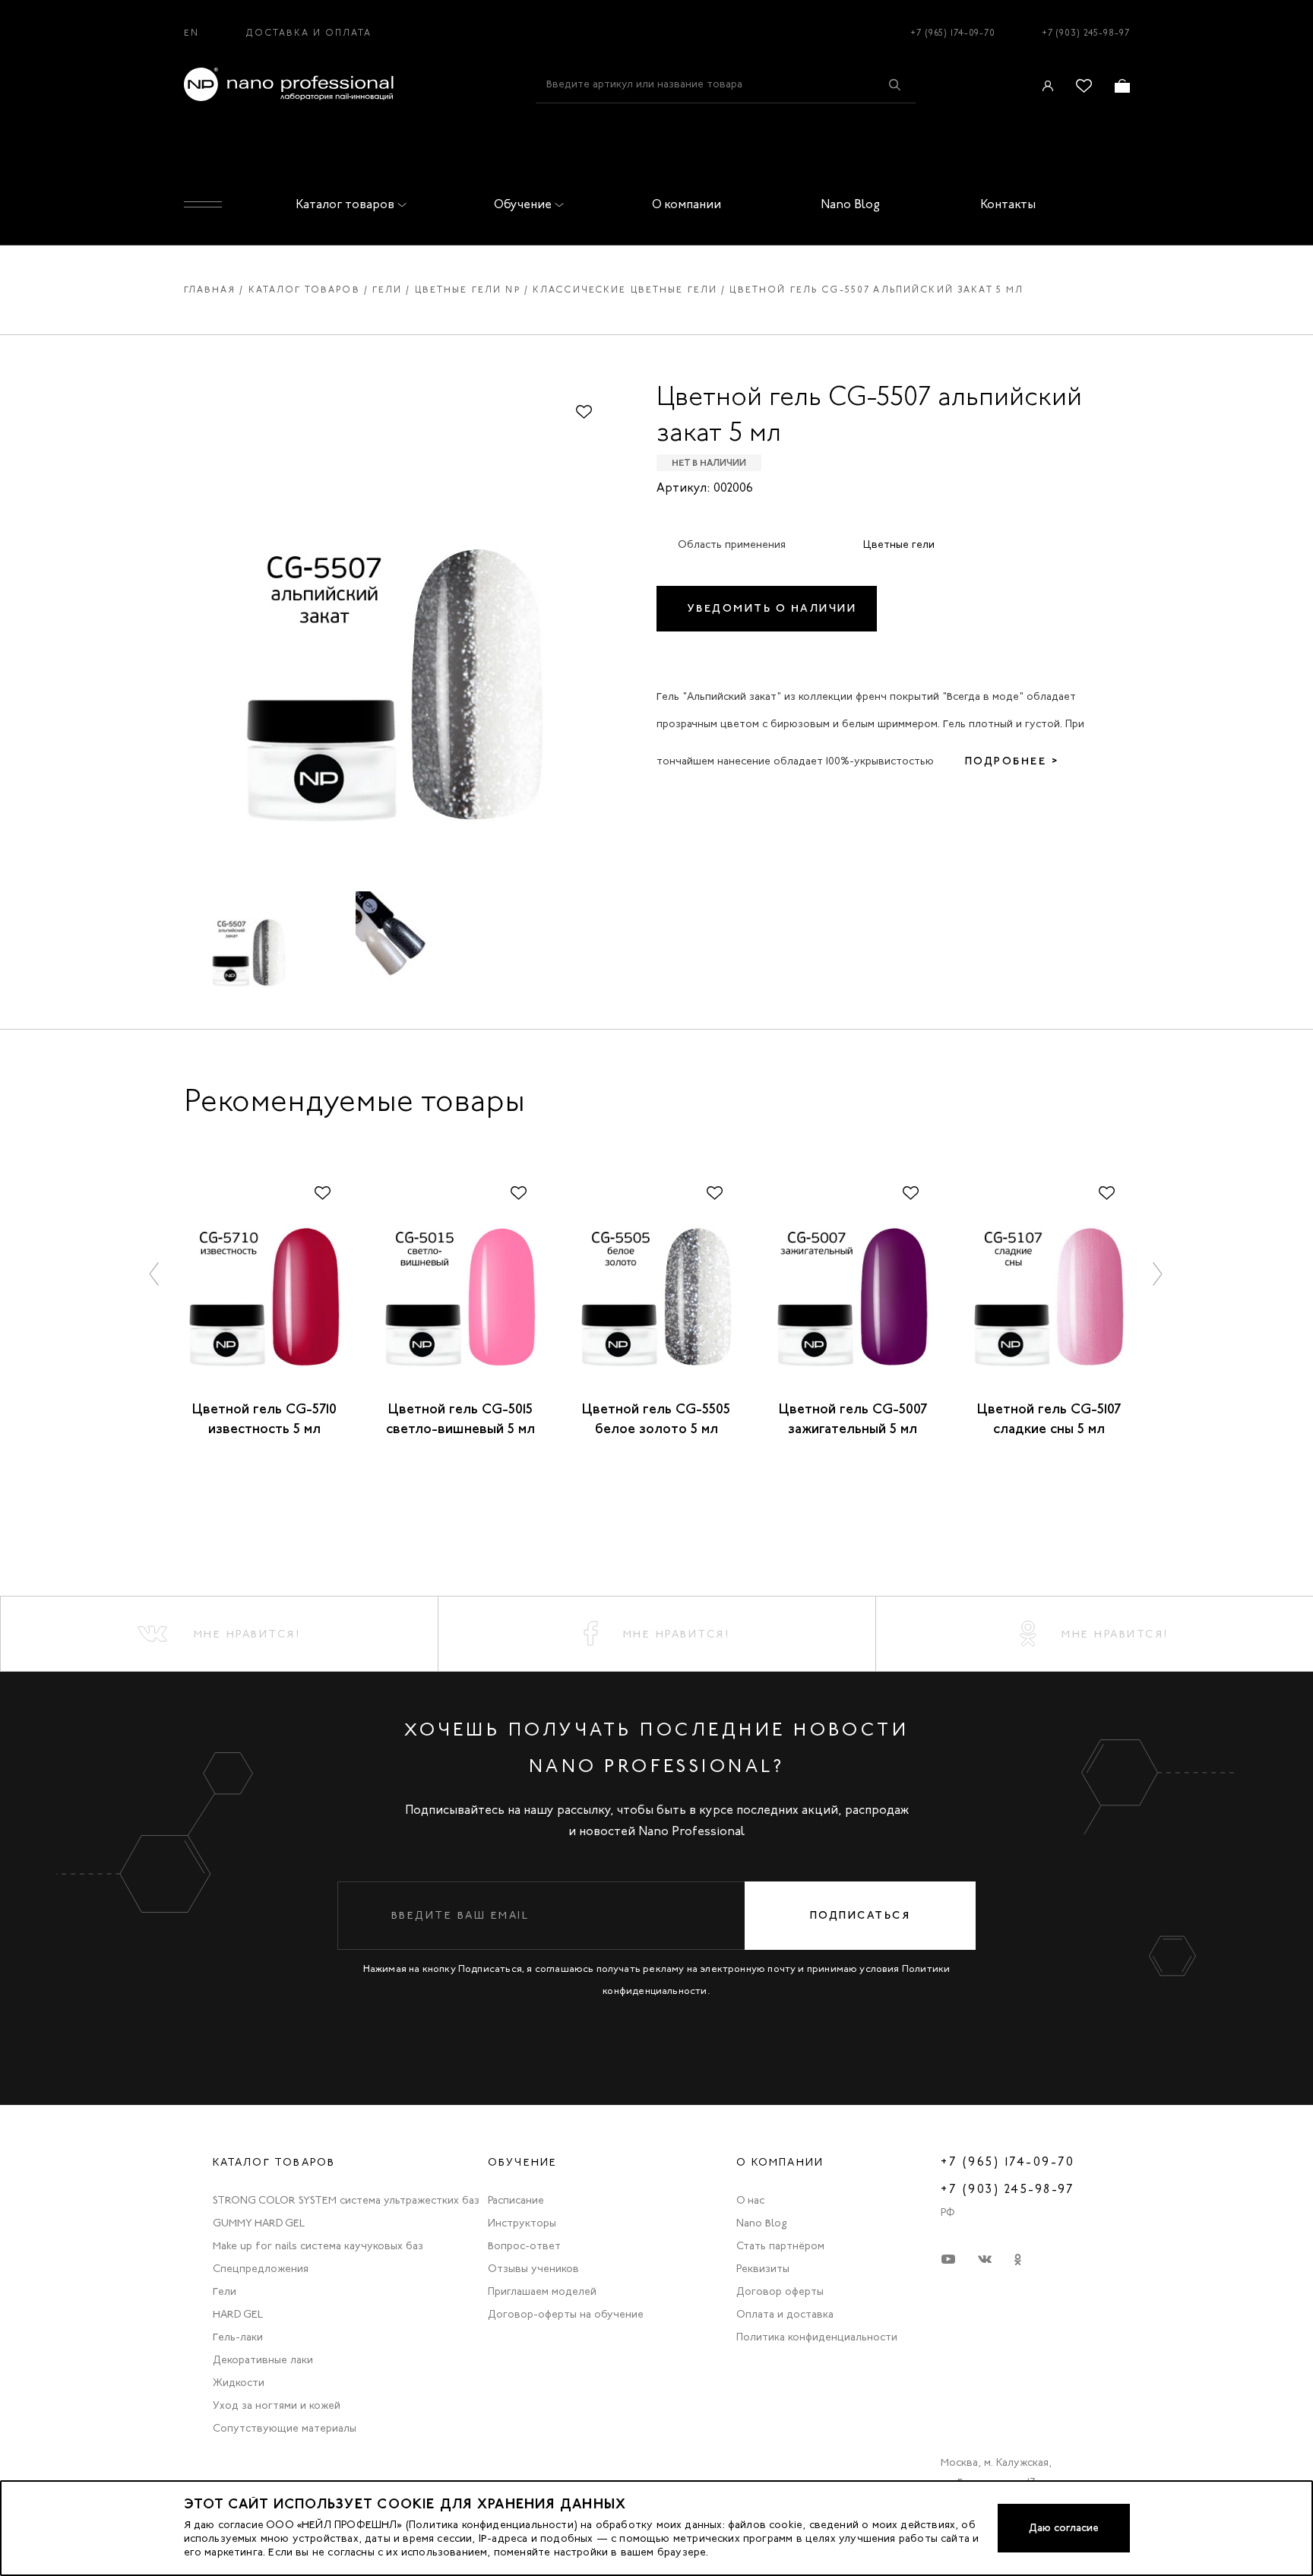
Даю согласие (1064, 2528)
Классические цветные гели (625, 290)
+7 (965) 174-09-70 (953, 33)
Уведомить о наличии (772, 608)
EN (191, 33)
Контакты (1008, 204)
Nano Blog (850, 204)
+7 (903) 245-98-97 (1086, 33)
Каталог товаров (345, 204)
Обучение (523, 204)
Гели (388, 290)
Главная (210, 290)
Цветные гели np (468, 290)
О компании (687, 204)
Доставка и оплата (309, 33)
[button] (155, 1273)
